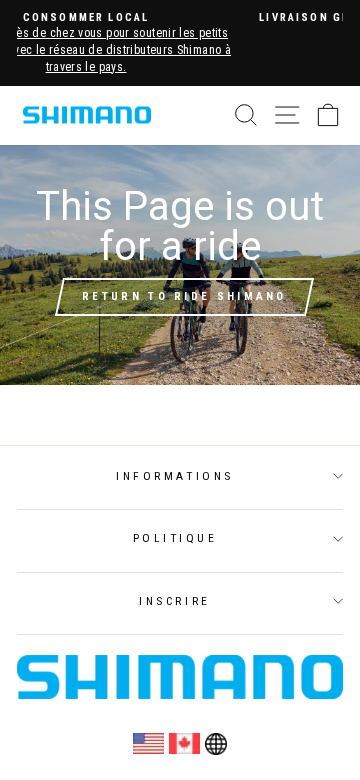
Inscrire (174, 601)
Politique (175, 538)
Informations (174, 476)
